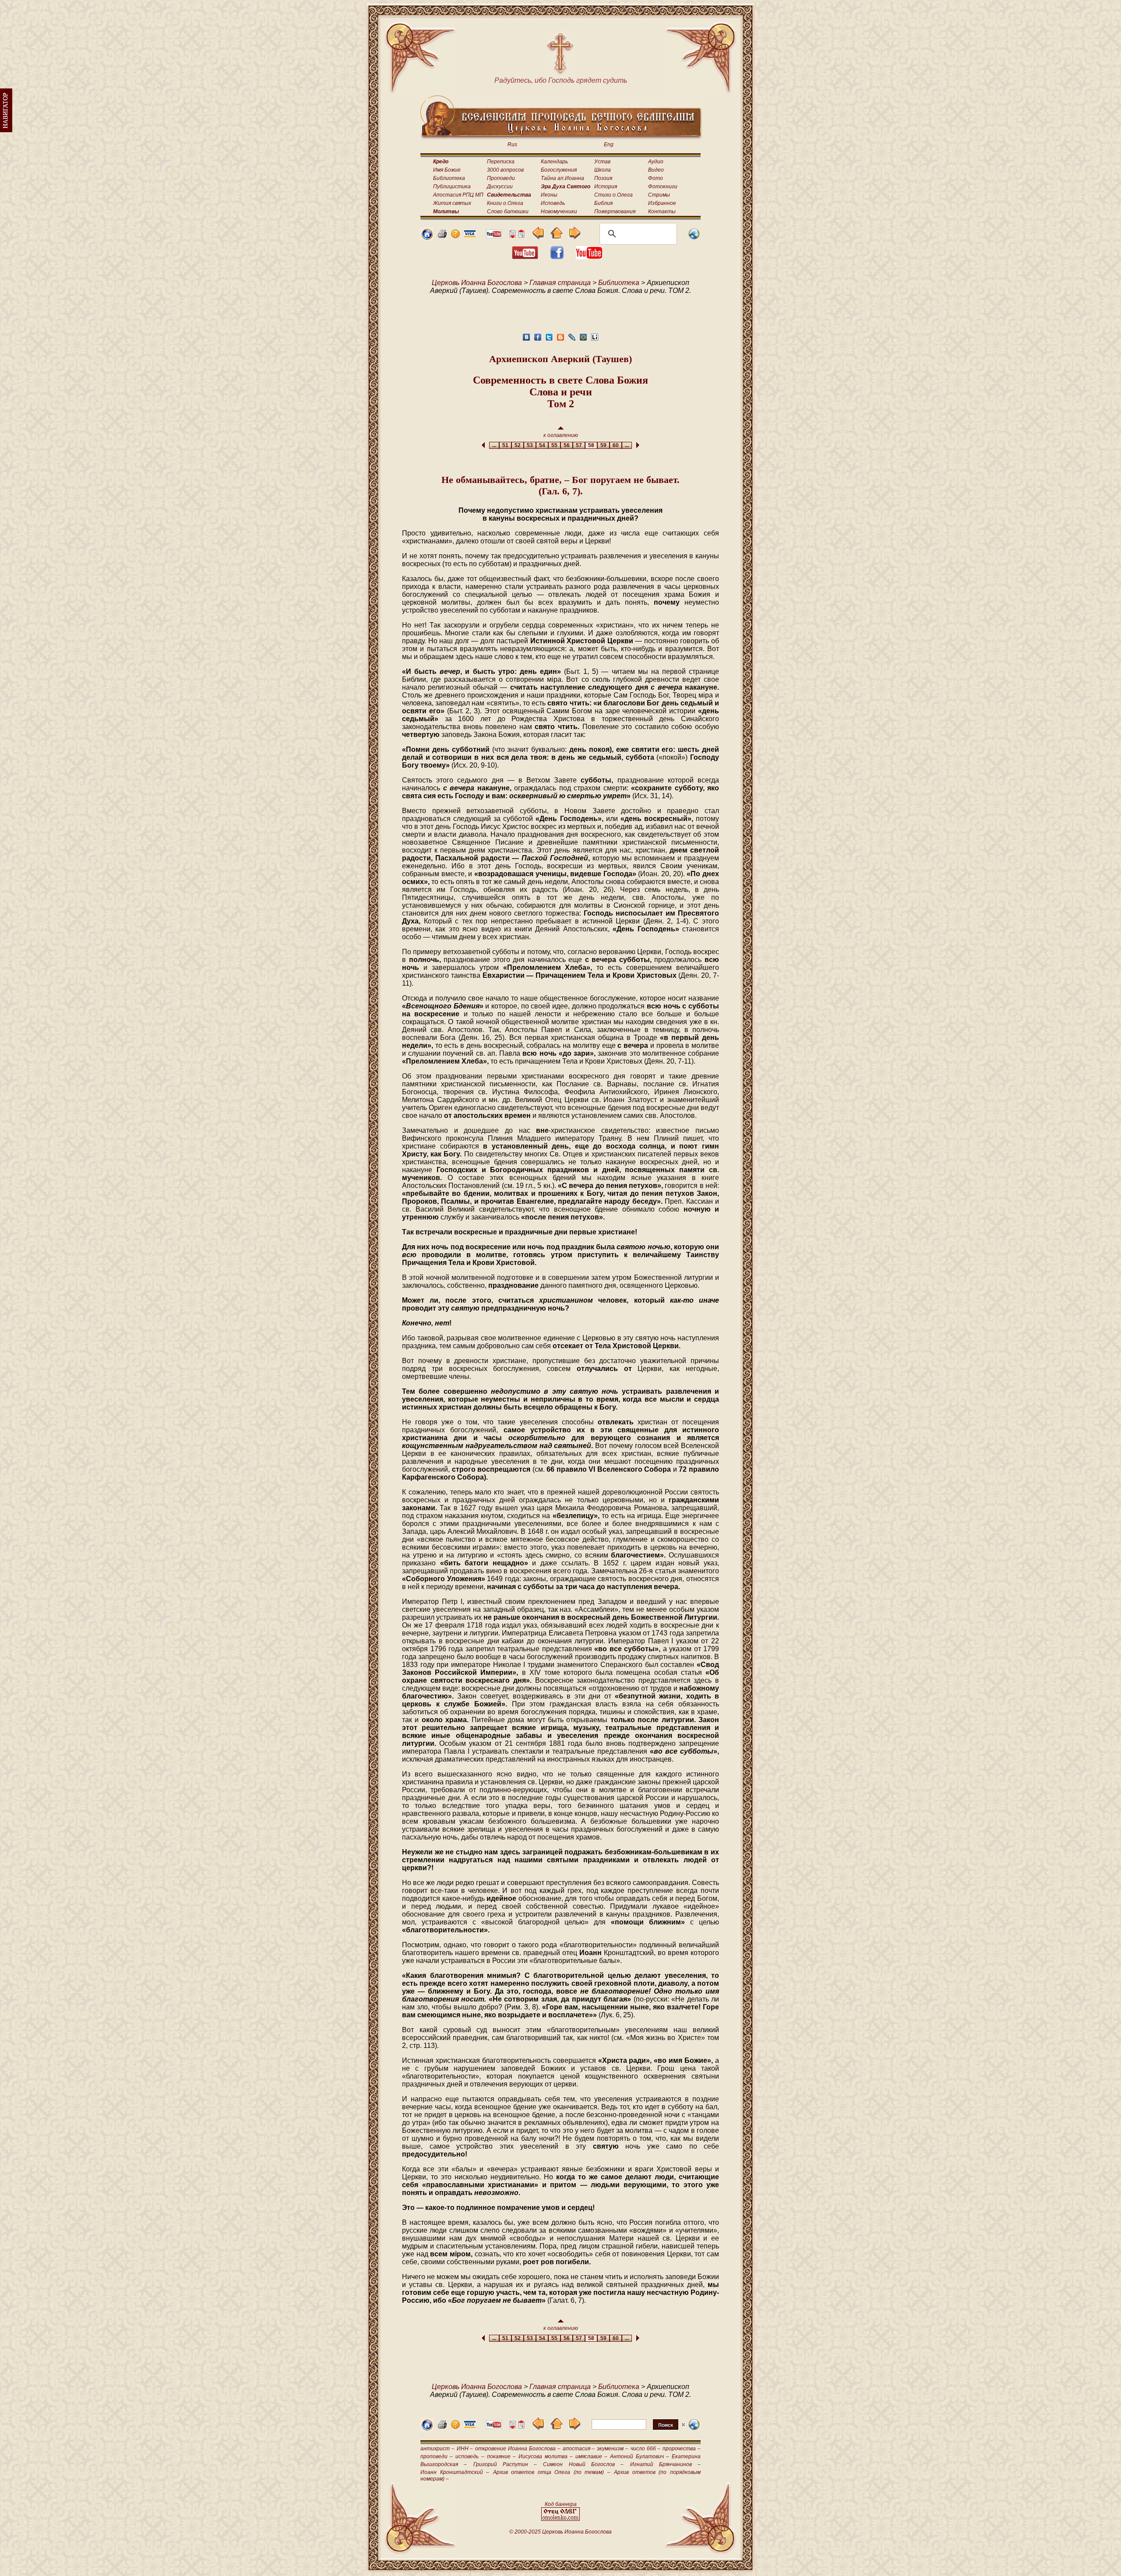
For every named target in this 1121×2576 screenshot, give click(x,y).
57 (579, 445)
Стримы (659, 195)
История (606, 187)
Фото (656, 178)
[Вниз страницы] (512, 236)
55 (554, 445)
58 (591, 445)
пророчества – (682, 2449)
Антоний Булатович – (639, 2456)
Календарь (554, 162)
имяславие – (591, 2456)
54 (542, 445)
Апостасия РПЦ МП (458, 195)
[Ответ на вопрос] (455, 236)
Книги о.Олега (505, 203)
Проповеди (501, 178)
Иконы (549, 195)
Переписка (501, 162)
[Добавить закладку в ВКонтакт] (526, 340)
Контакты (662, 211)
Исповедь (553, 203)
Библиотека (449, 178)
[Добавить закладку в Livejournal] (572, 340)
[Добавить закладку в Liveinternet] (595, 340)
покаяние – (501, 2456)
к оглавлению (561, 435)
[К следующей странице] (574, 237)
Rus (512, 144)
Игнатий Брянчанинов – (666, 2464)
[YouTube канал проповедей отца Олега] (589, 257)
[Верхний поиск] (638, 2430)
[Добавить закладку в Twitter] (549, 340)
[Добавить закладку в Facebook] (538, 340)
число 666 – (646, 2449)
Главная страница (560, 283)
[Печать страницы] (442, 236)
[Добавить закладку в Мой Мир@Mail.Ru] (583, 340)
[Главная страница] (427, 238)
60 (616, 445)
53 (530, 445)
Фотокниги (663, 187)
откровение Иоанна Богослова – (518, 2449)
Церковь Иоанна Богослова (477, 283)
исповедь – (470, 2456)
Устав (602, 162)
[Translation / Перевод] (694, 238)
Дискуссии (500, 187)
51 (505, 445)
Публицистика (452, 187)
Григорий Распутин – (505, 2464)
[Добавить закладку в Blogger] (560, 340)
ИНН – (465, 2449)
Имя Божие (447, 170)
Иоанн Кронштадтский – (455, 2472)
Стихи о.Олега (613, 195)
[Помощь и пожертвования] (470, 235)
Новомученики (559, 211)
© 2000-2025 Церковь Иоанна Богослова (560, 2532)
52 (518, 445)
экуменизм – (613, 2449)
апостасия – (579, 2449)
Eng (609, 144)
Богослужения (559, 170)
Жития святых (452, 203)
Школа (603, 170)
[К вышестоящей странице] (556, 237)
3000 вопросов (505, 170)
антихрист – (437, 2449)
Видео (656, 170)
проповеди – (437, 2456)
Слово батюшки (508, 211)
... (494, 445)
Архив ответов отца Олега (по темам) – (552, 2472)
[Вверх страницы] (521, 236)
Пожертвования (615, 211)
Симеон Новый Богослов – (583, 2464)
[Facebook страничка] (557, 257)
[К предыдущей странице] (538, 237)
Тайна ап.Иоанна (562, 178)
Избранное (662, 203)
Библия (603, 203)
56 (567, 445)
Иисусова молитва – (545, 2456)
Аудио (656, 162)
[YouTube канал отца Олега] (494, 236)
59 (603, 445)
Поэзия (603, 178)
